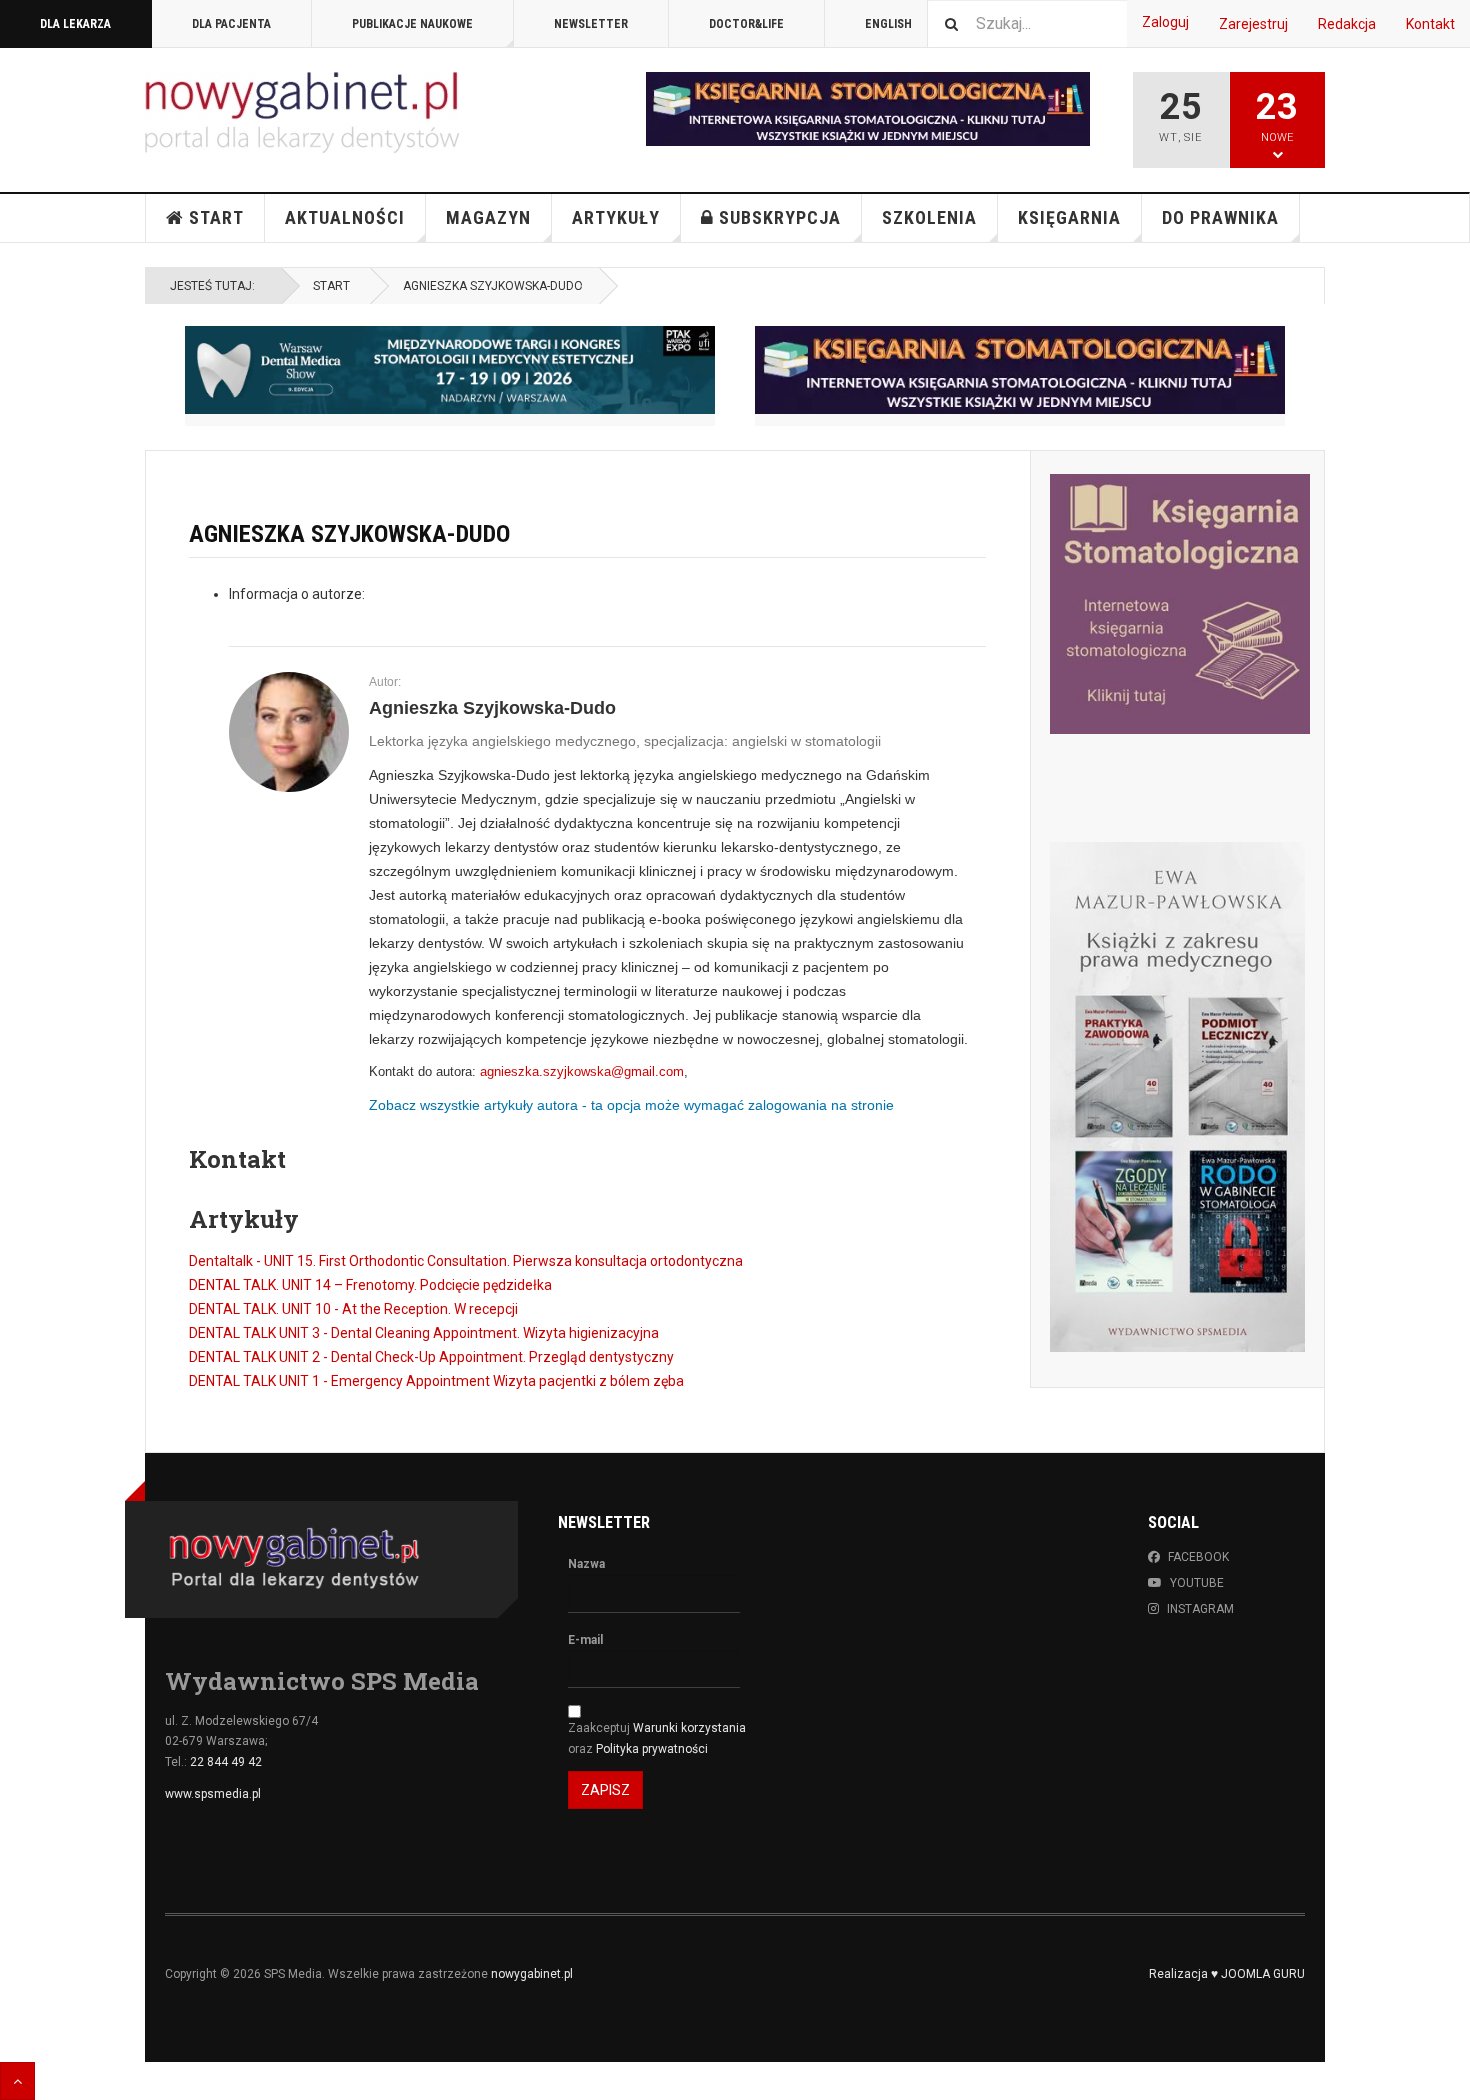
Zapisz (605, 1790)
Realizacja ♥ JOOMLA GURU (1227, 1974)
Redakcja (1347, 24)
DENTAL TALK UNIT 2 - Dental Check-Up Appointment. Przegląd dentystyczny (431, 1357)
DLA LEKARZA (75, 24)
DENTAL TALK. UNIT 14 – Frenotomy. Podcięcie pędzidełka (370, 1285)
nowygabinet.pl (532, 1974)
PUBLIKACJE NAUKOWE (412, 24)
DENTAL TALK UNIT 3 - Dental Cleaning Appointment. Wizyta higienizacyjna (424, 1333)
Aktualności (345, 217)
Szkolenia (929, 217)
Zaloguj (1165, 22)
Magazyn (488, 217)
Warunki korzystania (689, 1728)
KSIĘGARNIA (1069, 217)
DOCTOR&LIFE (746, 24)
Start (216, 217)
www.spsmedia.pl (213, 1794)
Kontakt (1430, 24)
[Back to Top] (17, 2081)
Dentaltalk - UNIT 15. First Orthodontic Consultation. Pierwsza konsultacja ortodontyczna (466, 1261)
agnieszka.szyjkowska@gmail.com (582, 1071)
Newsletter (591, 24)
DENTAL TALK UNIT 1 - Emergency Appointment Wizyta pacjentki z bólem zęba (436, 1381)
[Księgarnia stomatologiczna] (1020, 370)
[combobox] (1027, 23)
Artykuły (616, 217)
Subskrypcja (780, 217)
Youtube (1197, 1583)
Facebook (1198, 1557)
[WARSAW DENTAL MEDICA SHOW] (450, 370)
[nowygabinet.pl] (302, 112)
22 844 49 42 (226, 1762)
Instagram (1200, 1609)
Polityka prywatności (652, 1749)
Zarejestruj (1253, 24)
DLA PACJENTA (231, 24)
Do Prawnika (1220, 217)
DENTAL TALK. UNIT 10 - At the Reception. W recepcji (353, 1309)
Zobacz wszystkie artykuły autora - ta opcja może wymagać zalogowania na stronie (631, 1105)
